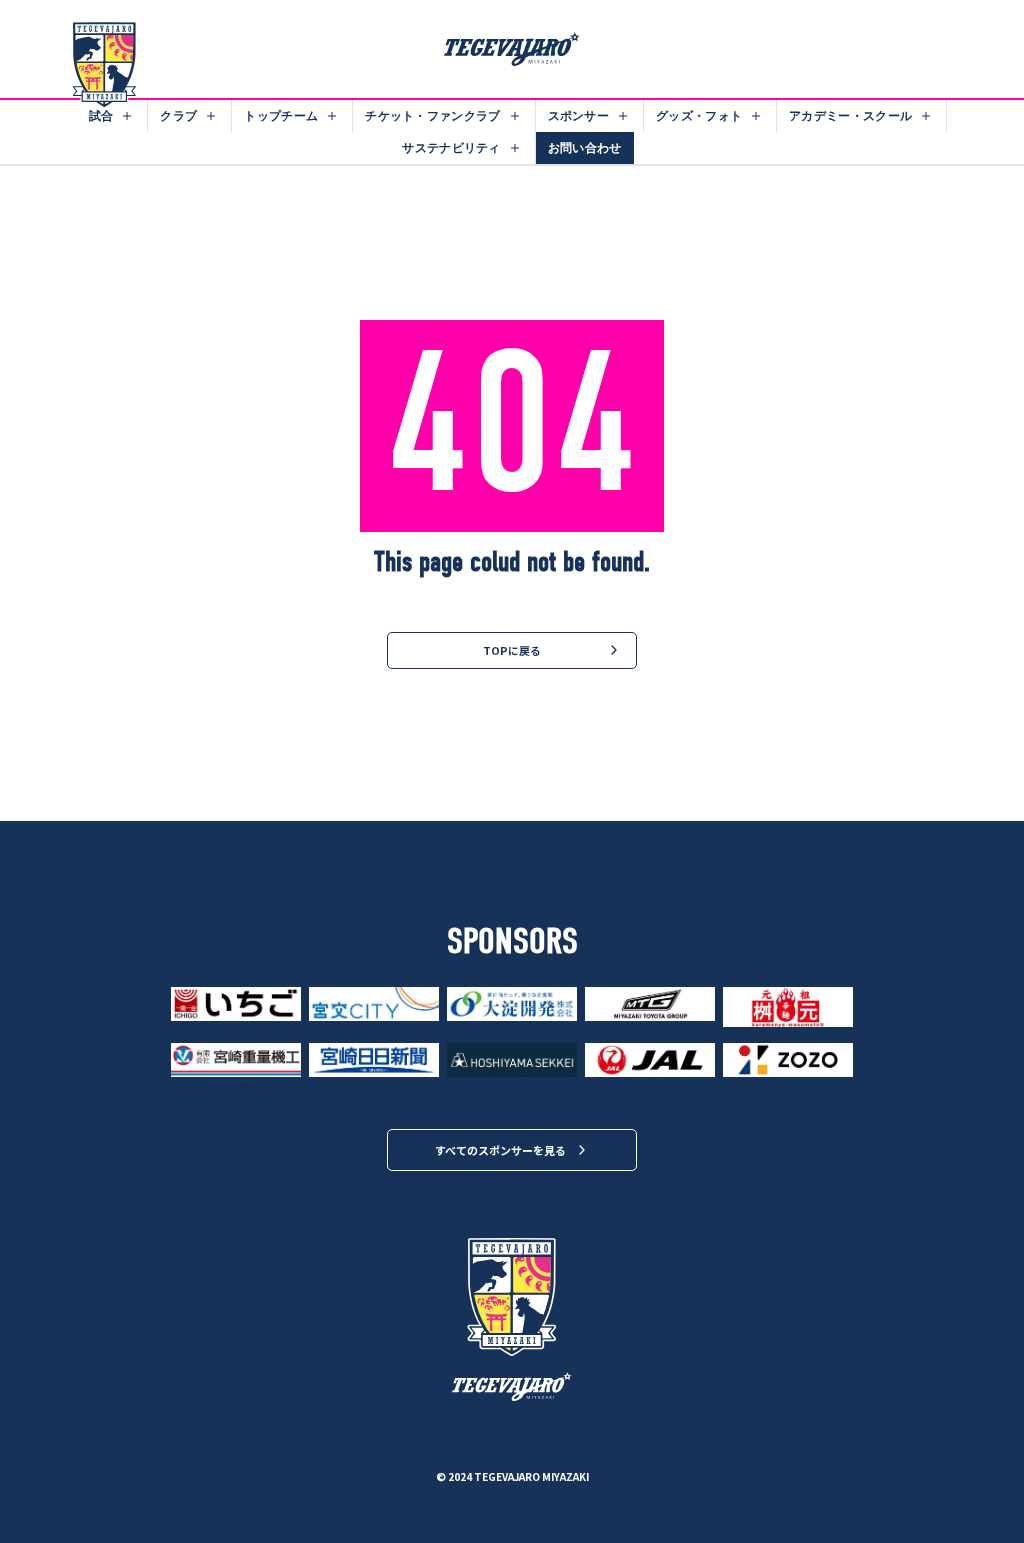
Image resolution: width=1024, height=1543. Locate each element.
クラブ (178, 115)
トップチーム (281, 115)
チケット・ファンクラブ (432, 115)
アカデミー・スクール (850, 115)
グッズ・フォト (699, 115)
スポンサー (579, 115)
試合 (101, 115)
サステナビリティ (451, 147)
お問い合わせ (585, 147)
